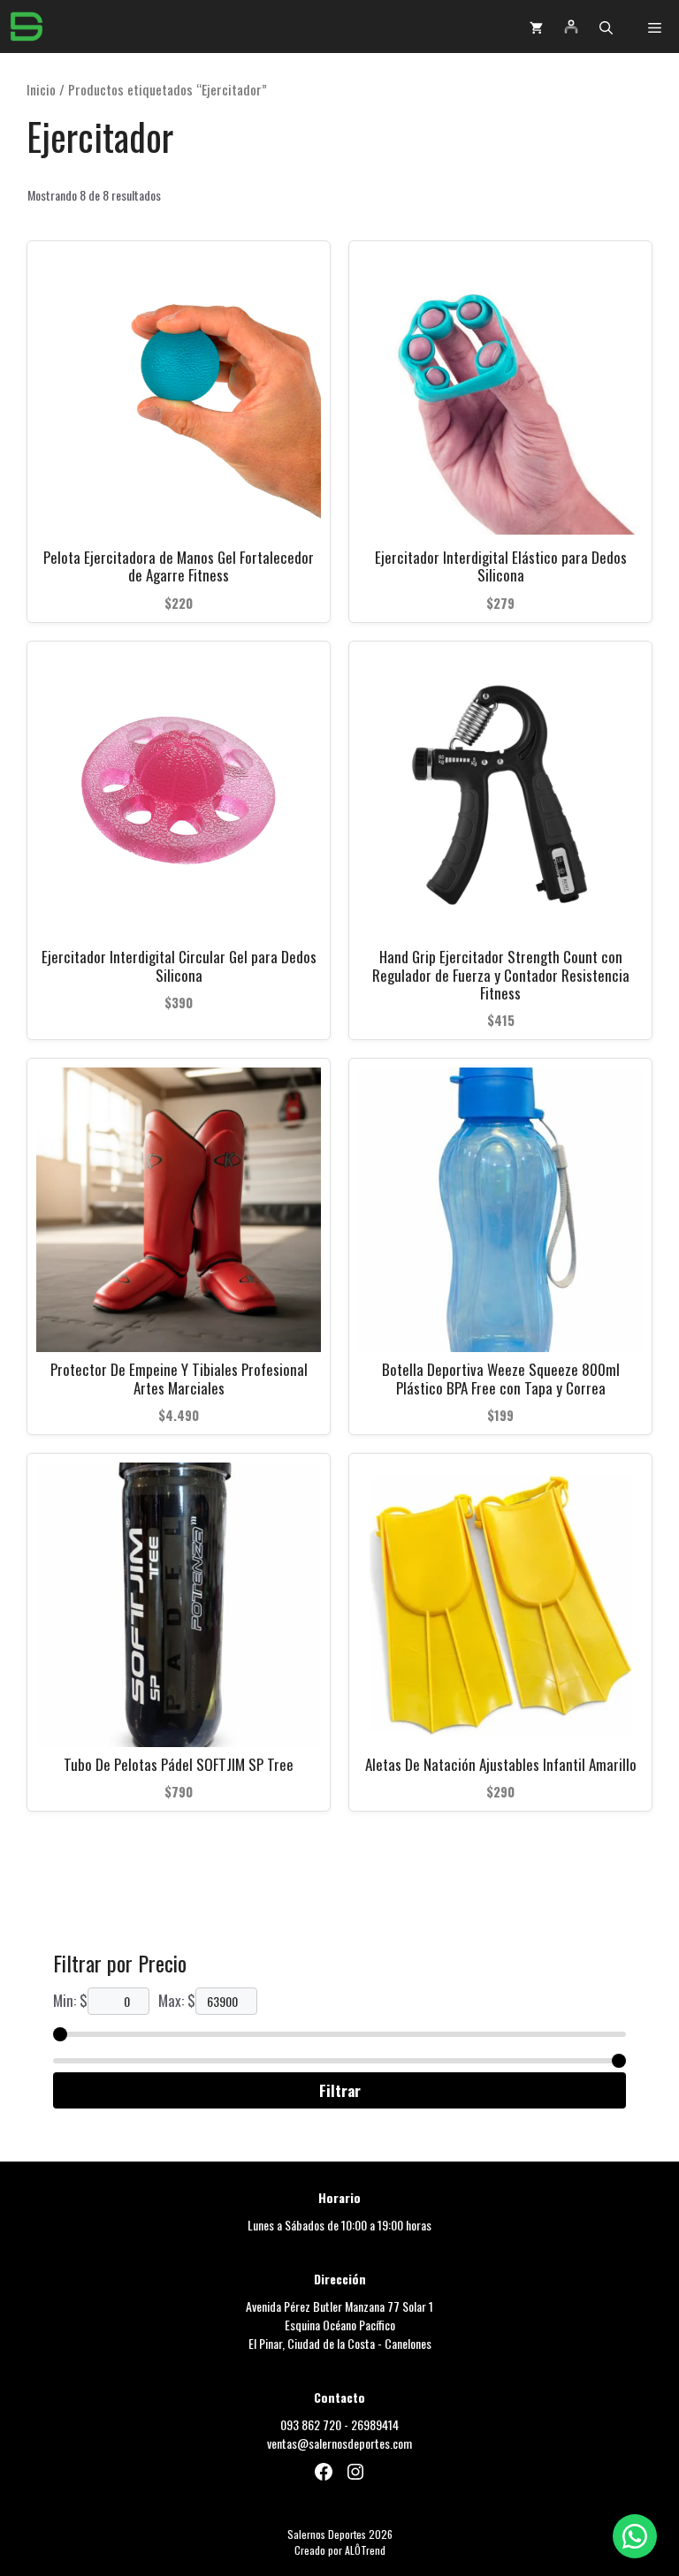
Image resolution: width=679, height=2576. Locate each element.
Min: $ (70, 2000)
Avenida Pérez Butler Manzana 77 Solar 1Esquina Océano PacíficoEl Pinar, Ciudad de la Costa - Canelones (339, 2325)
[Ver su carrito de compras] (536, 27)
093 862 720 (311, 2424)
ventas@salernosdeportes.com (339, 2443)
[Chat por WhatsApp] (635, 2536)
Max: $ (177, 2000)
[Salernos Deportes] (27, 27)
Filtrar (340, 2090)
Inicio (41, 89)
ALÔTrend (365, 2550)
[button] (606, 27)
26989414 (375, 2424)
